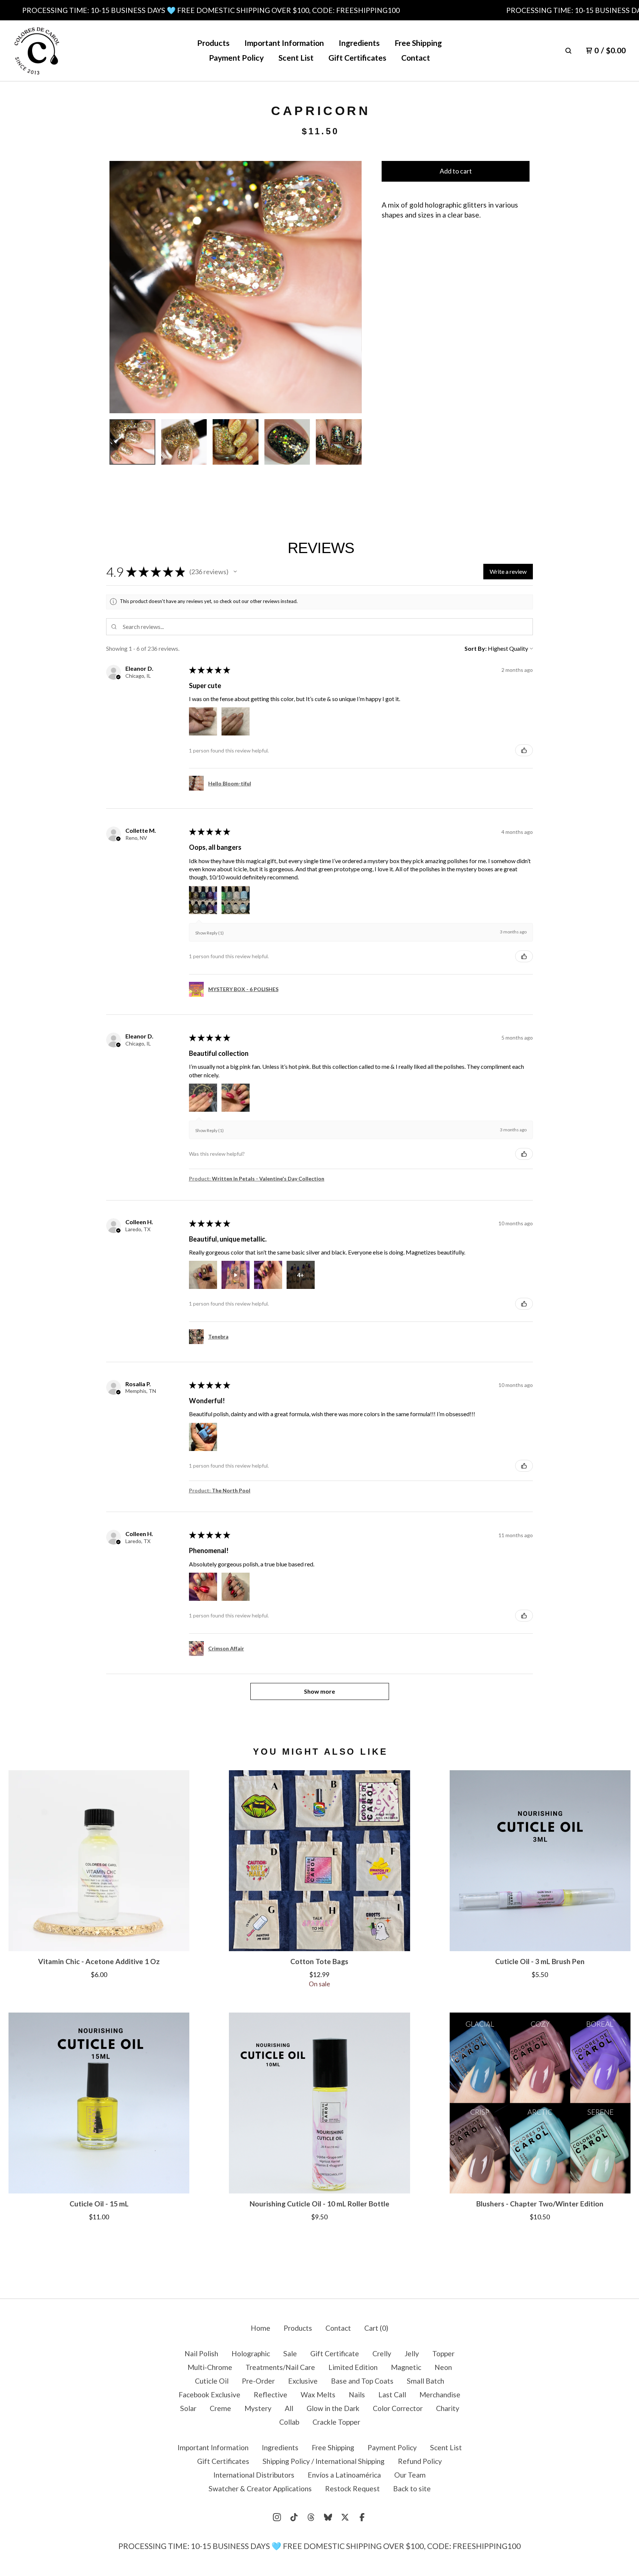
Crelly (382, 2353)
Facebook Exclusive (209, 2395)
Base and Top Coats (362, 2381)
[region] (319, 10)
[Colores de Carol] (37, 51)
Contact (416, 58)
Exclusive (303, 2381)
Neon (443, 2367)
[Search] (568, 51)
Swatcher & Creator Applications (260, 2489)
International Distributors (254, 2475)
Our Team (410, 2475)
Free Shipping (418, 43)
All (289, 2408)
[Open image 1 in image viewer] (236, 287)
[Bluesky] (328, 2517)
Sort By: (476, 648)
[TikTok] (294, 2517)
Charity (448, 2408)
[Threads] (311, 2517)
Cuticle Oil (212, 2381)
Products (213, 43)
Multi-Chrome (210, 2367)
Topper (443, 2353)
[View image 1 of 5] (132, 442)
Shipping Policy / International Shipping (324, 2461)
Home (261, 2328)
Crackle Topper (336, 2422)
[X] (345, 2517)
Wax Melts (318, 2395)
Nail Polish (201, 2353)
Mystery (258, 2408)
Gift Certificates (357, 58)
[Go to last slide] (121, 287)
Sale (290, 2353)
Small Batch (425, 2381)
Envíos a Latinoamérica (344, 2475)
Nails (357, 2395)
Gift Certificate (335, 2353)
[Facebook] (362, 2517)
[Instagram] (277, 2517)
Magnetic (406, 2367)
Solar (188, 2408)
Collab (289, 2422)
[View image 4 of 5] (287, 442)
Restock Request (352, 2489)
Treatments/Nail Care (280, 2367)
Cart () (376, 2328)
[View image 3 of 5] (236, 442)
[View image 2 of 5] (184, 442)
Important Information (284, 43)
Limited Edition (353, 2367)
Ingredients (359, 43)
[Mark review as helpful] (524, 750)
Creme (220, 2408)
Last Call (392, 2395)
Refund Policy (420, 2461)
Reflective (271, 2395)
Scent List (296, 58)
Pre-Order (258, 2381)
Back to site (412, 2489)
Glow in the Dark (333, 2408)
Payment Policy (236, 58)
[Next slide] (350, 287)
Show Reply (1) (209, 933)
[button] (235, 572)
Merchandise (440, 2395)
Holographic (251, 2353)
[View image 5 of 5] (339, 442)
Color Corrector (398, 2408)
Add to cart (456, 171)
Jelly (412, 2353)
